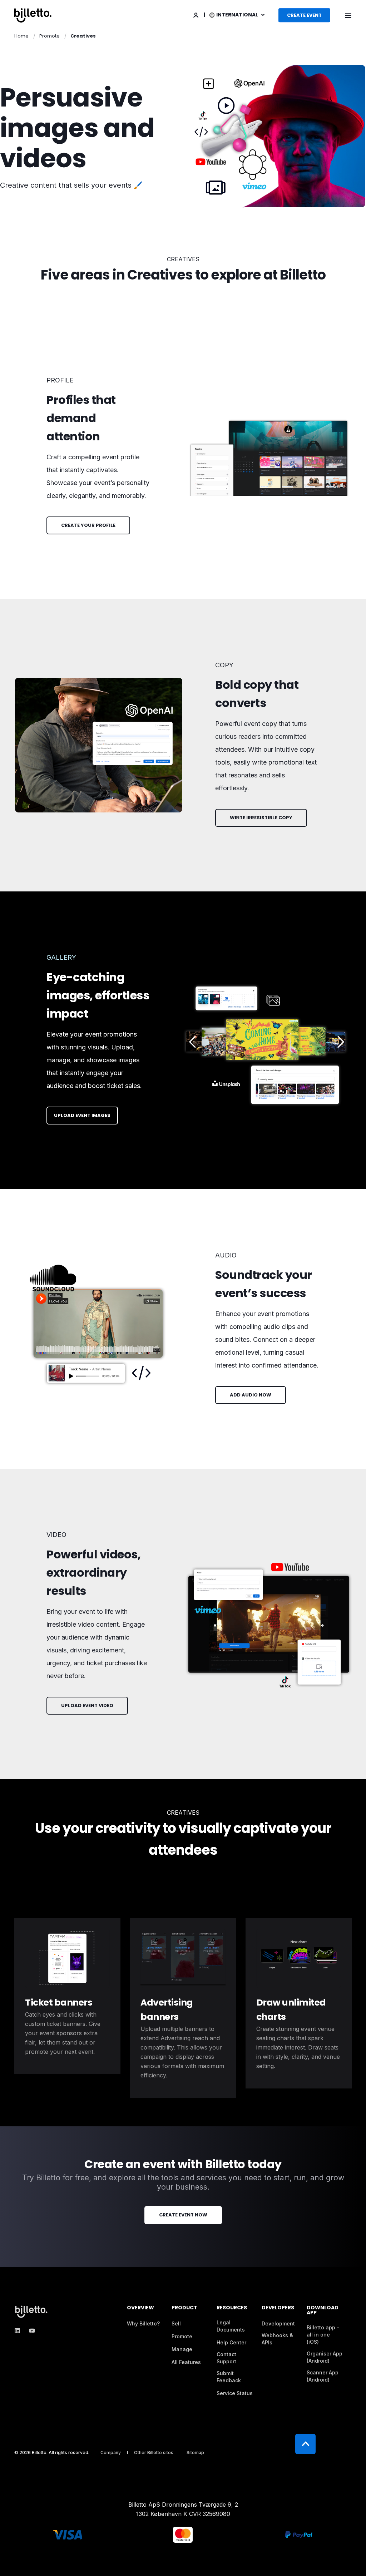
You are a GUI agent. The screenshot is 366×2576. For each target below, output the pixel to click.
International (238, 15)
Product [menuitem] (184, 2308)
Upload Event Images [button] (82, 1115)
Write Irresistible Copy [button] (261, 818)
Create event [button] (304, 15)
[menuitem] (143, 2324)
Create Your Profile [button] (88, 525)
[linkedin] (19, 2331)
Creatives (83, 36)
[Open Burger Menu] (348, 15)
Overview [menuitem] (140, 2308)
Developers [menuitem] (278, 2308)
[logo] (32, 2312)
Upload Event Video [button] (87, 1705)
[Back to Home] (33, 15)
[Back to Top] (305, 2444)
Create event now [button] (183, 2215)
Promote (50, 36)
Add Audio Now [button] (251, 1395)
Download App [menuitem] (323, 2311)
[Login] (196, 14)
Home (21, 36)
